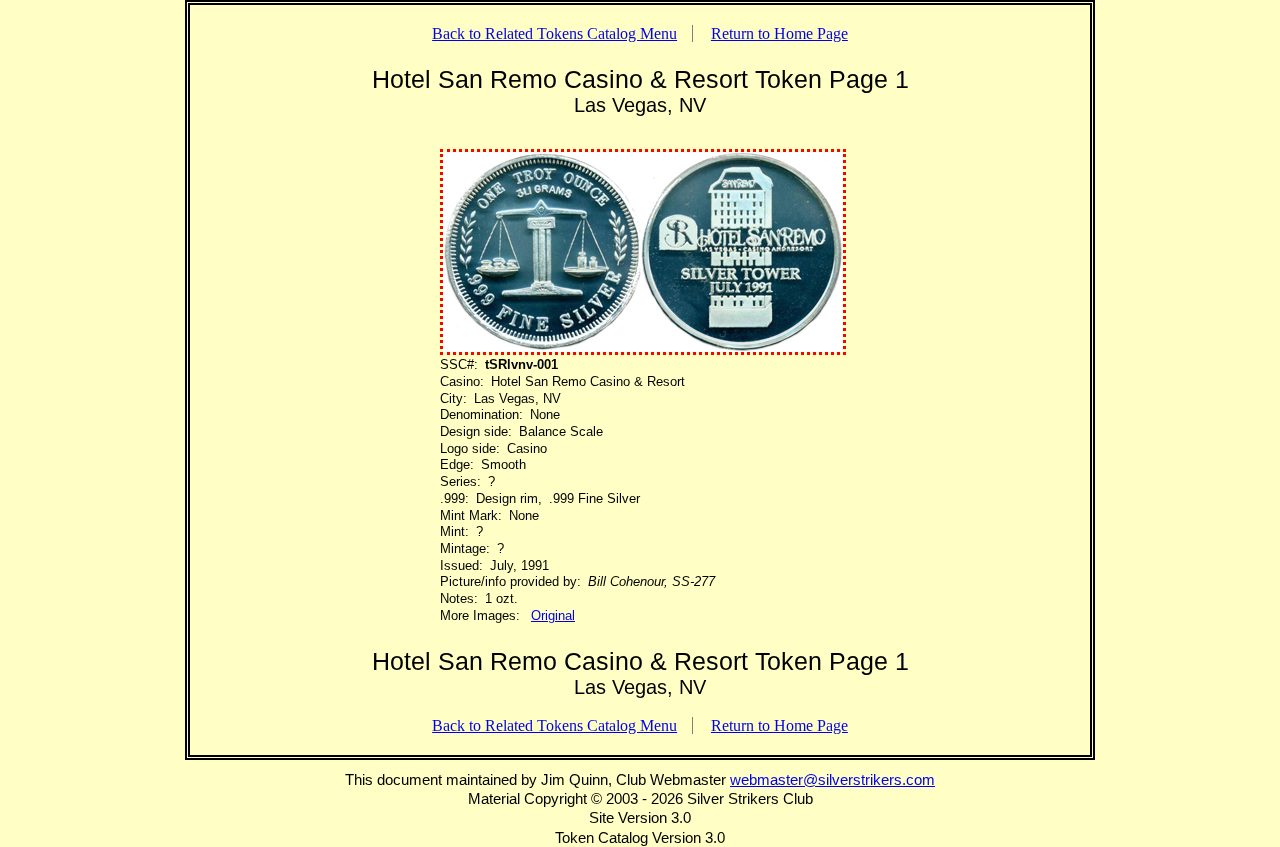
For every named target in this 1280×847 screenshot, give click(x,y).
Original (553, 615)
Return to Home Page (779, 33)
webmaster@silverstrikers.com (832, 779)
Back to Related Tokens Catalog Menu (554, 33)
